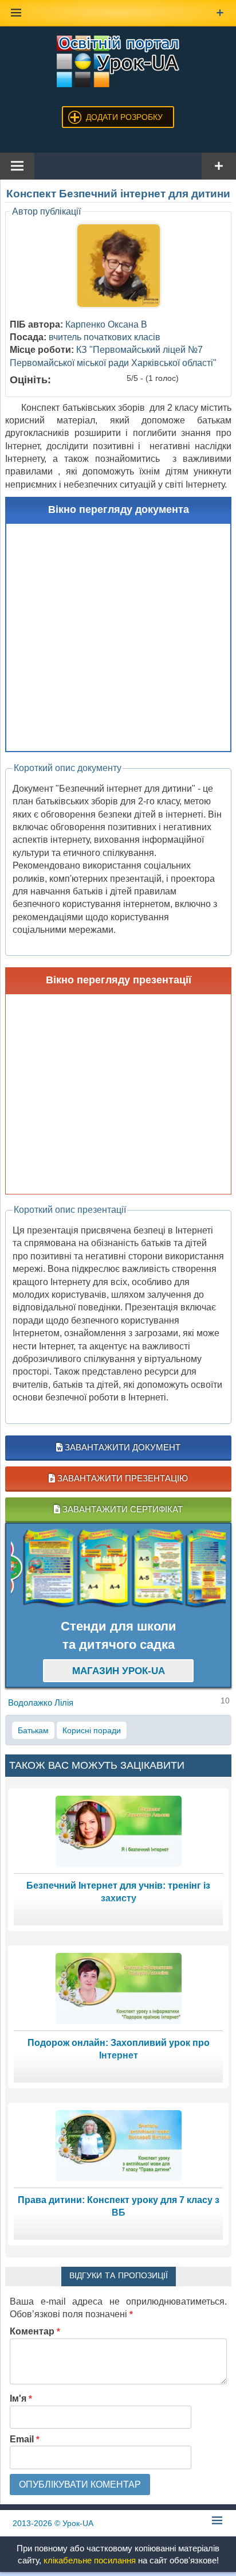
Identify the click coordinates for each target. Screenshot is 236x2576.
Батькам (33, 1730)
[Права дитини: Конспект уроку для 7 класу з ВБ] (119, 2145)
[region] (118, 1569)
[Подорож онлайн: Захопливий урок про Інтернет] (119, 1988)
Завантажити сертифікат (121, 1509)
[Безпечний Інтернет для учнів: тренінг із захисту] (119, 1830)
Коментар (35, 2331)
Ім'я (21, 2398)
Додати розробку (124, 117)
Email (25, 2439)
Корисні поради (92, 1730)
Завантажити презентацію (121, 1478)
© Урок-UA (53, 2523)
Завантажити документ (121, 1447)
